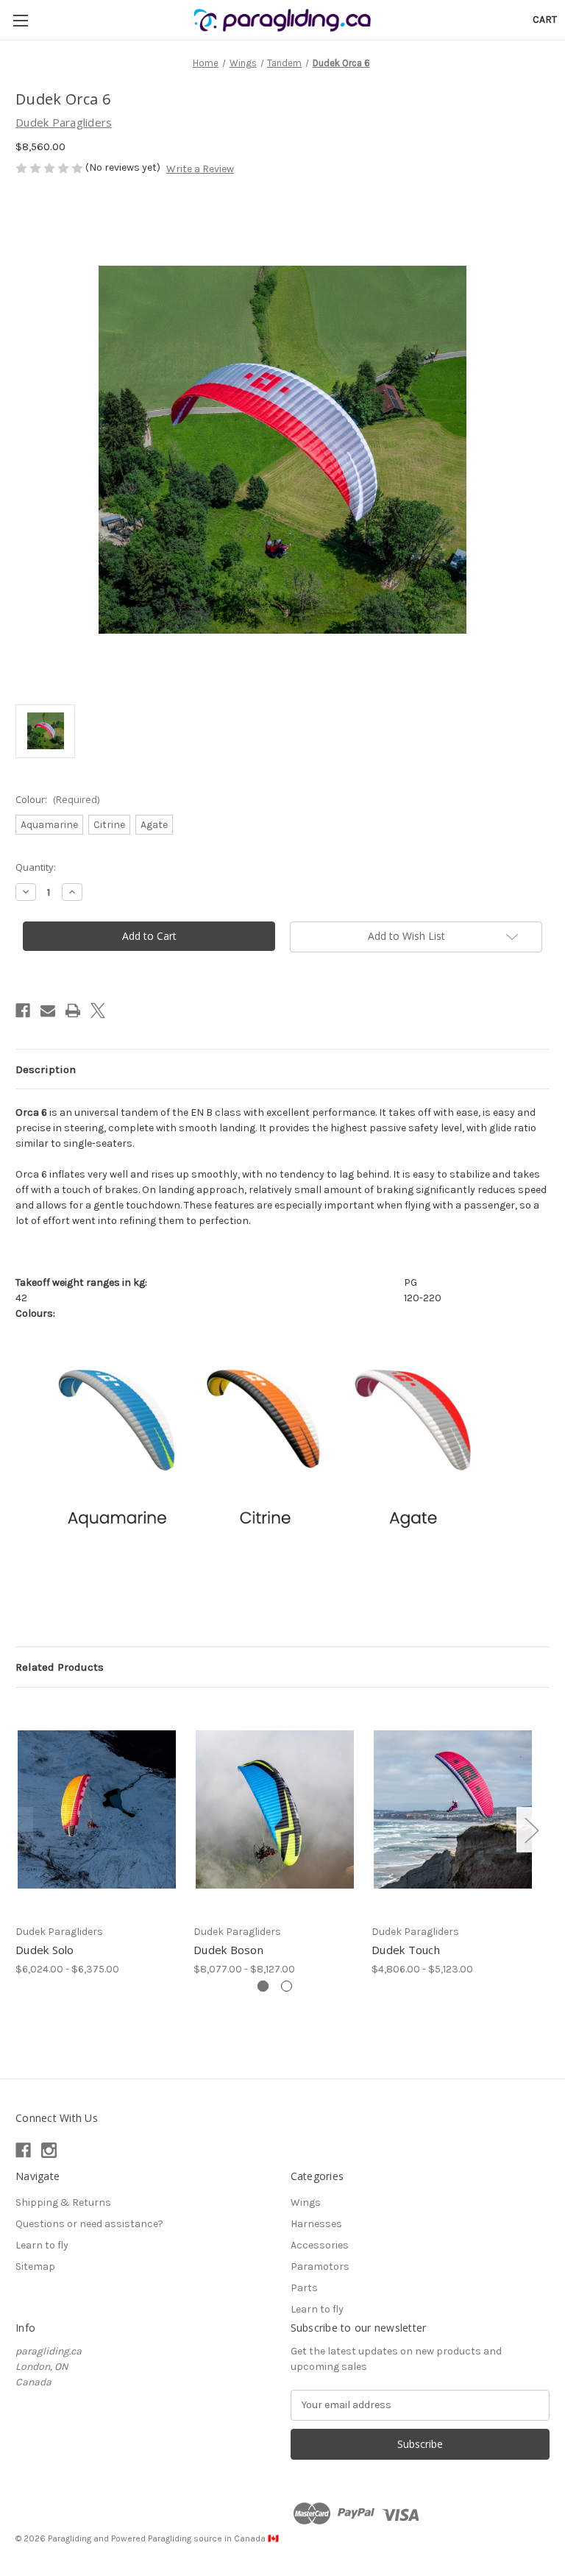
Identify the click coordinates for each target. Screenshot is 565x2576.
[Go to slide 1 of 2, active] (263, 1986)
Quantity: (36, 867)
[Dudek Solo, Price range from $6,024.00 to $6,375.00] (97, 1809)
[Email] (48, 1011)
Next (531, 1830)
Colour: (57, 799)
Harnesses (316, 2224)
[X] (98, 1011)
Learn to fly (42, 2245)
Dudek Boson (228, 1950)
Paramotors (320, 2267)
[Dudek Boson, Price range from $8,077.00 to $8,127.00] (275, 1809)
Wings (306, 2202)
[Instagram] (49, 2150)
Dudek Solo (45, 1950)
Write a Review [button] (200, 169)
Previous (19, 1830)
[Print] (73, 1011)
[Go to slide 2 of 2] (287, 1986)
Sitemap (35, 2267)
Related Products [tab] (60, 1667)
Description (46, 1069)
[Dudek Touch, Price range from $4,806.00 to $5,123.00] (453, 1809)
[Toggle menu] (20, 20)
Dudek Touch (406, 1950)
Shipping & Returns (63, 2202)
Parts (304, 2288)
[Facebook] (23, 1011)
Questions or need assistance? (89, 2224)
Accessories (320, 2245)
